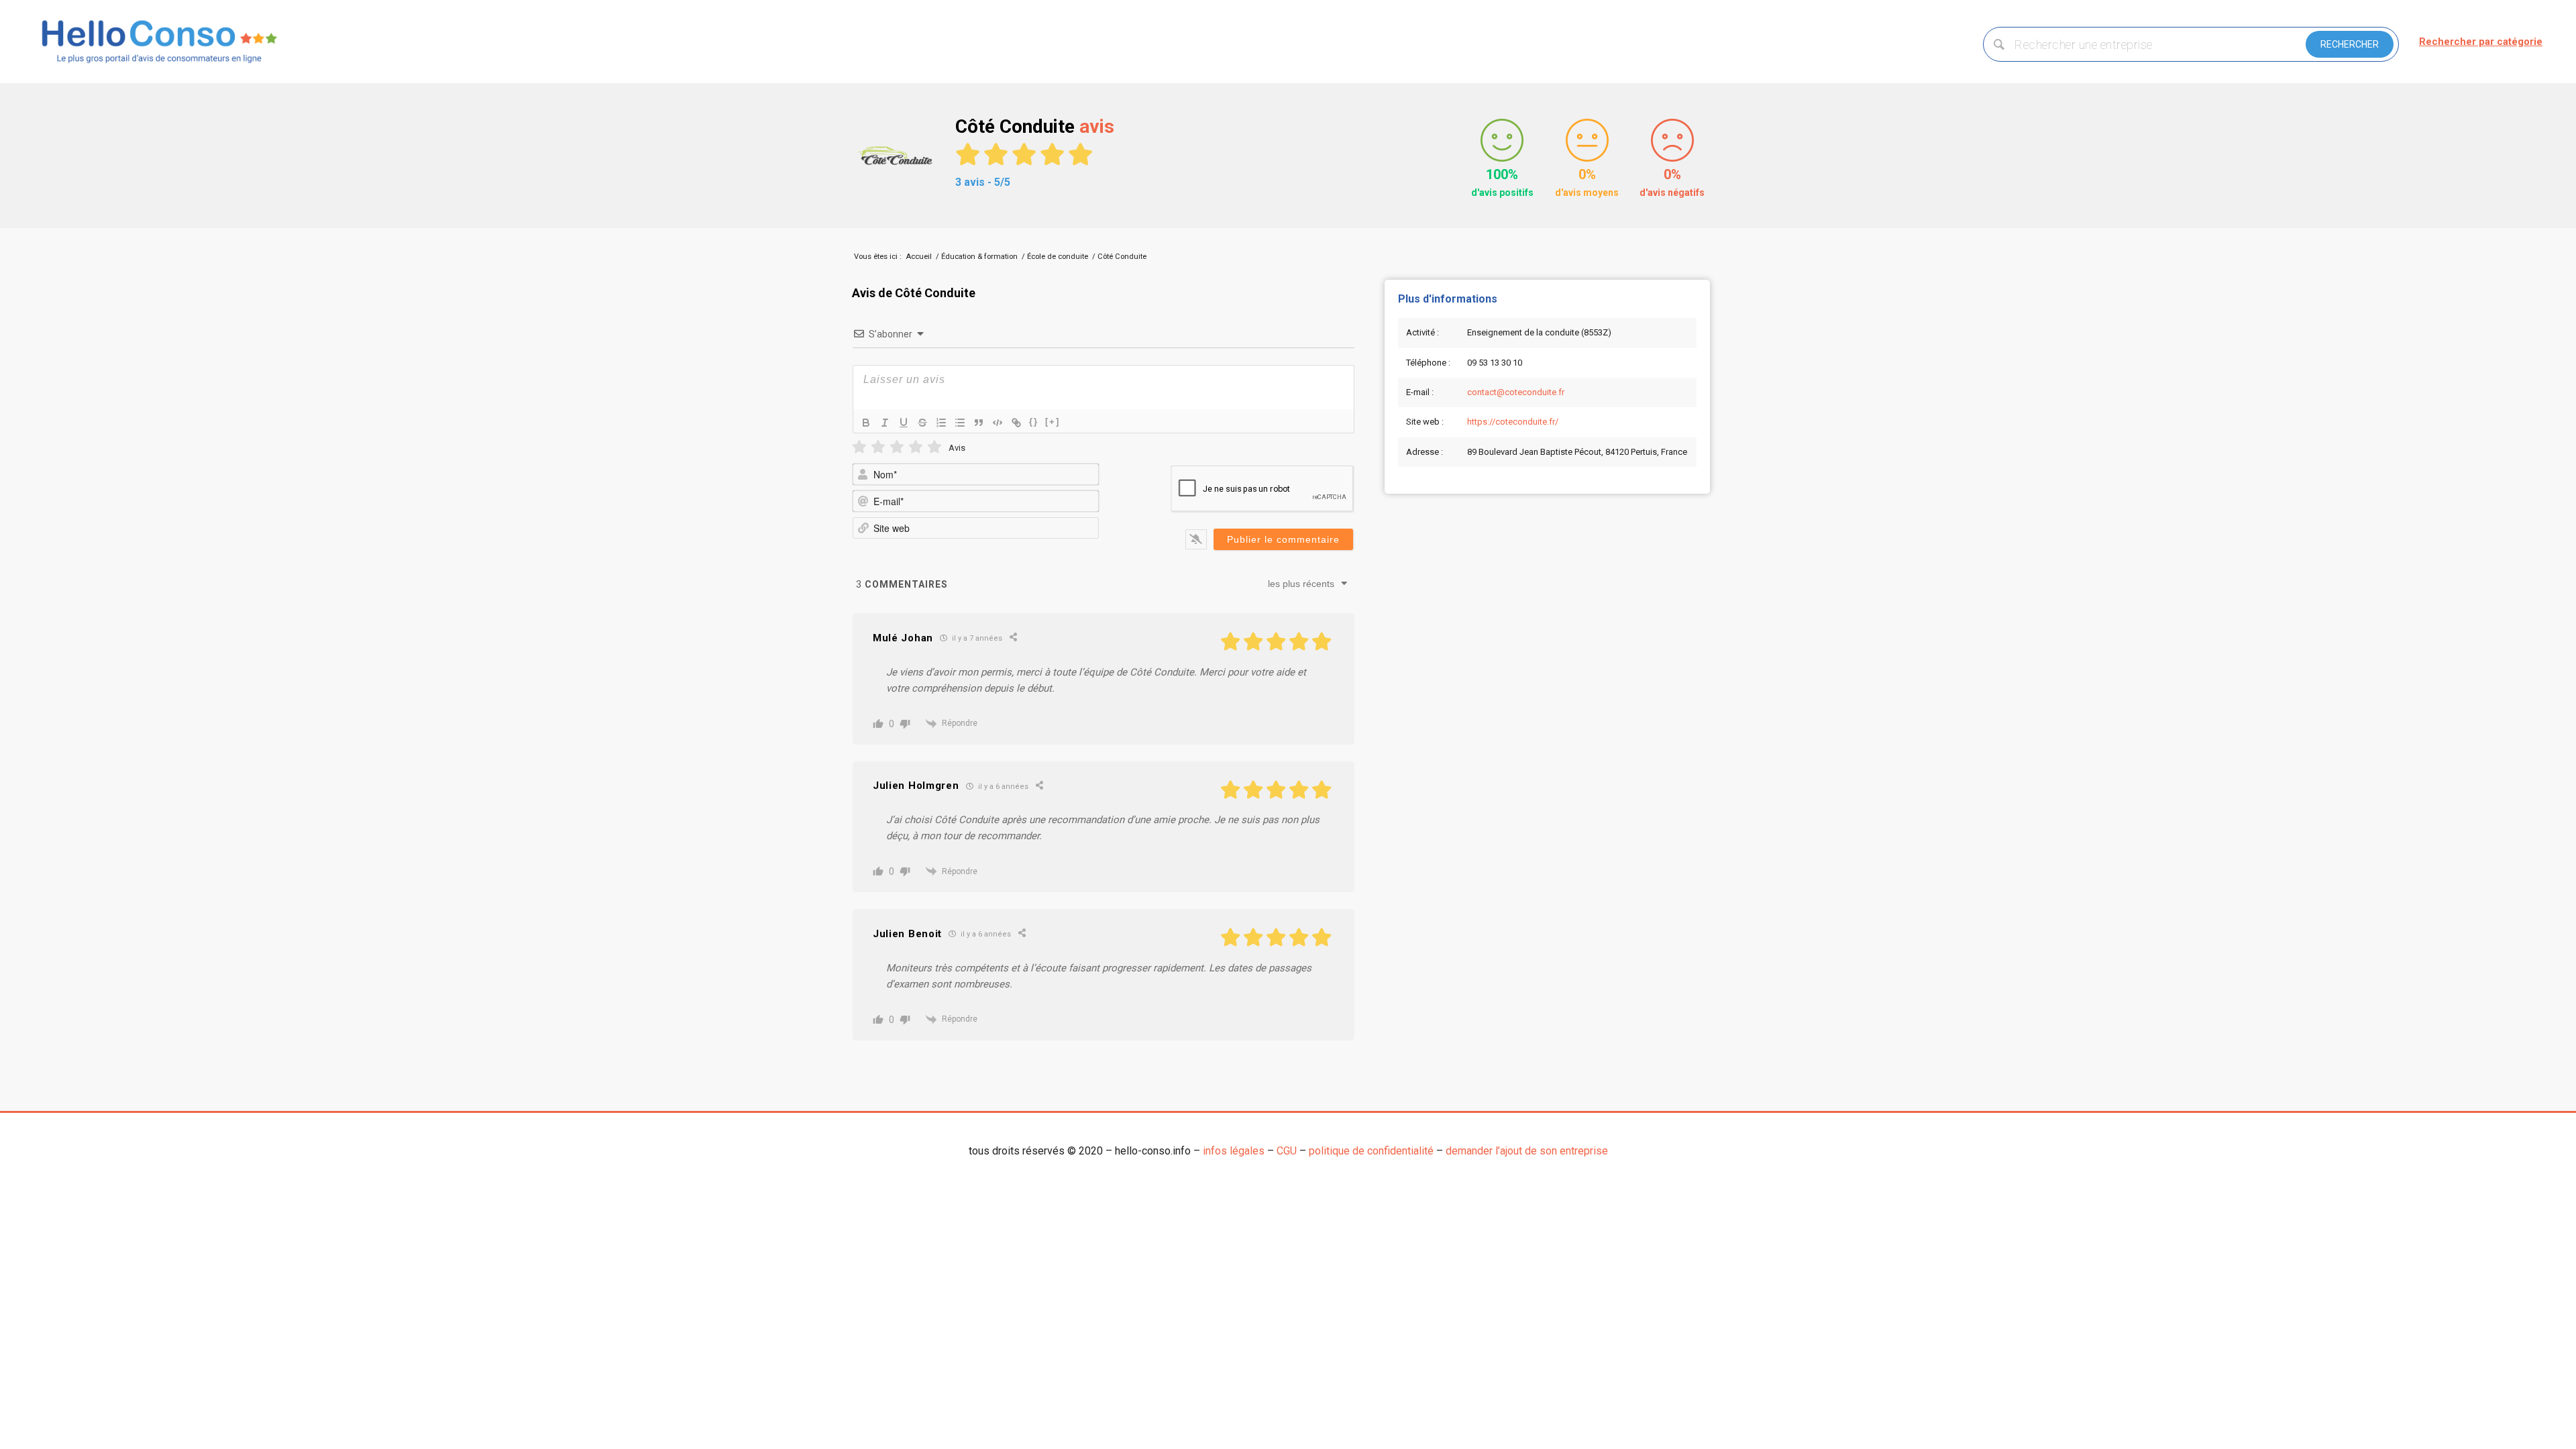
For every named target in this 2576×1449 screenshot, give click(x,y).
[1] (859, 447)
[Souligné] (904, 423)
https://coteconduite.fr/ (1513, 422)
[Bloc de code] (998, 423)
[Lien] (1016, 423)
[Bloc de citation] (979, 423)
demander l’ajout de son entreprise (1527, 1151)
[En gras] (866, 423)
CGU (1287, 1151)
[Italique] (885, 423)
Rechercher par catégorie (2481, 42)
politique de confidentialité (1371, 1151)
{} (1034, 422)
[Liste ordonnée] (941, 423)
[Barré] (922, 423)
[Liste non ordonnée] (960, 423)
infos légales (1234, 1151)
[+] (1053, 422)
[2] (878, 447)
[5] (934, 447)
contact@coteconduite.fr (1516, 392)
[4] (916, 447)
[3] (897, 447)
